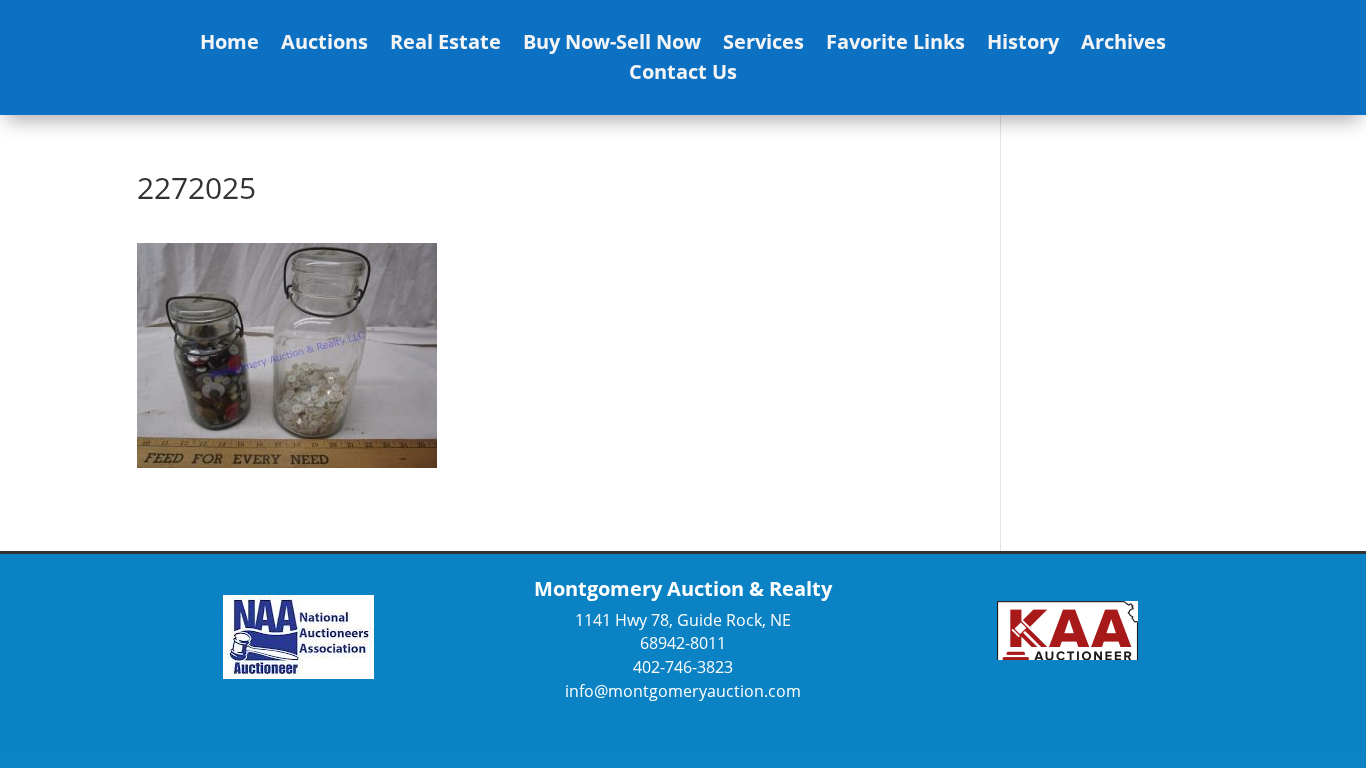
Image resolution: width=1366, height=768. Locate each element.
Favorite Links (895, 45)
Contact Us (683, 75)
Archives (1123, 45)
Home (229, 45)
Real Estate (445, 45)
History (1023, 45)
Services (763, 45)
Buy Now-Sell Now (612, 45)
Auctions (324, 45)
